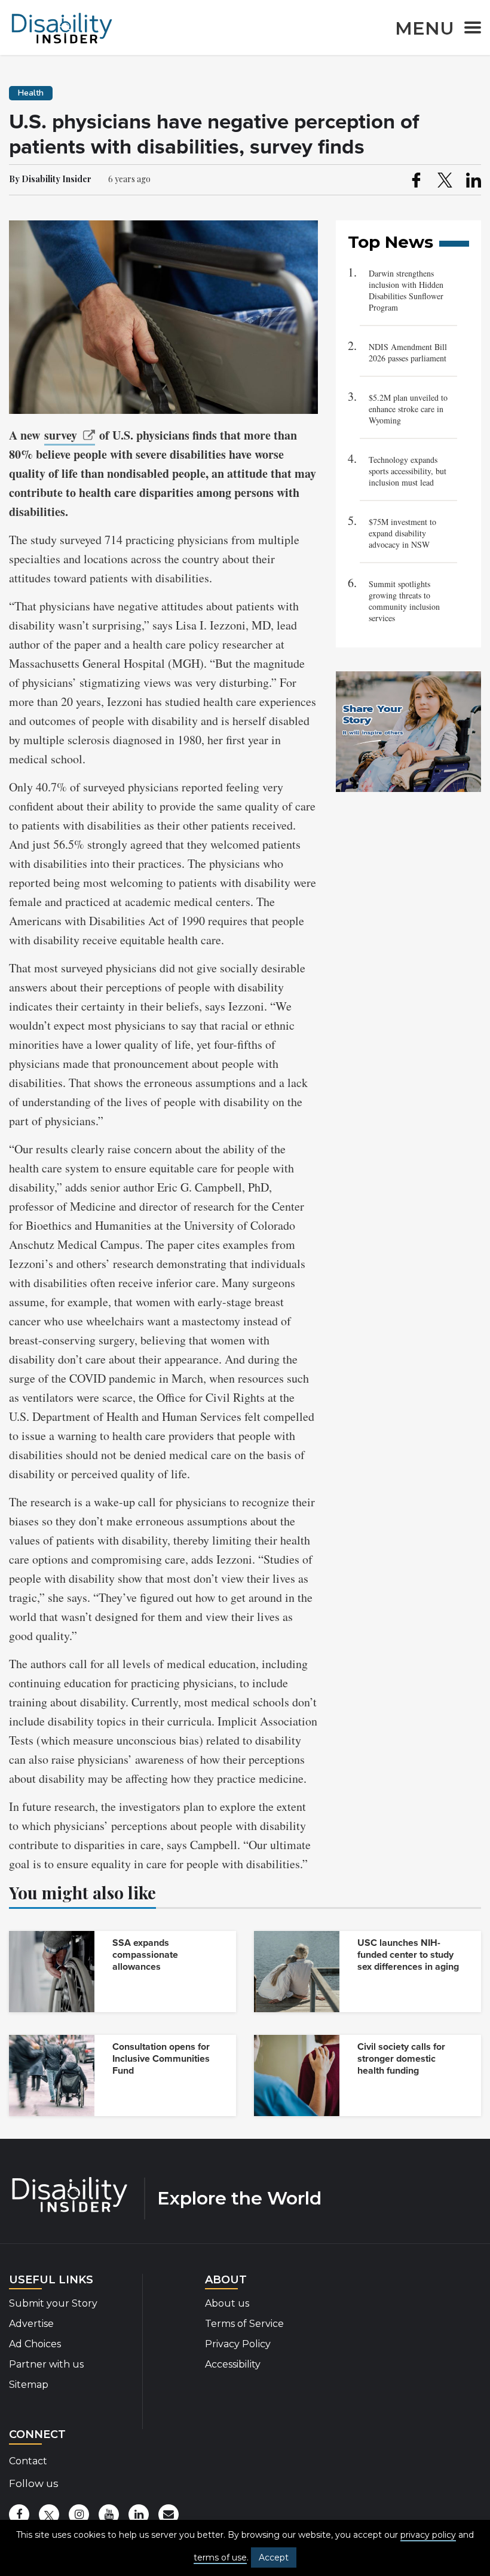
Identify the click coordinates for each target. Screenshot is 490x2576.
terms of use (220, 2557)
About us (227, 2303)
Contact (28, 2461)
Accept (274, 2557)
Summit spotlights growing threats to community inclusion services (404, 601)
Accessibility (233, 2364)
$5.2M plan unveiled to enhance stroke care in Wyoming (408, 409)
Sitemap (29, 2385)
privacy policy (428, 2535)
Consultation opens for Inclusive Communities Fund (161, 2059)
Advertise (31, 2324)
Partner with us (46, 2364)
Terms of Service (244, 2324)
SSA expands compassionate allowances (145, 1955)
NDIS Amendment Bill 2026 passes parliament (408, 352)
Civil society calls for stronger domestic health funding (401, 2059)
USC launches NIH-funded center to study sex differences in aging (408, 1955)
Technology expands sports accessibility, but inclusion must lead (408, 471)
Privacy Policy (238, 2344)
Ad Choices (35, 2344)
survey (61, 435)
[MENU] (469, 30)
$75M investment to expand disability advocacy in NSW (402, 533)
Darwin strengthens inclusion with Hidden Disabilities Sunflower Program (406, 290)
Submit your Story (53, 2303)
